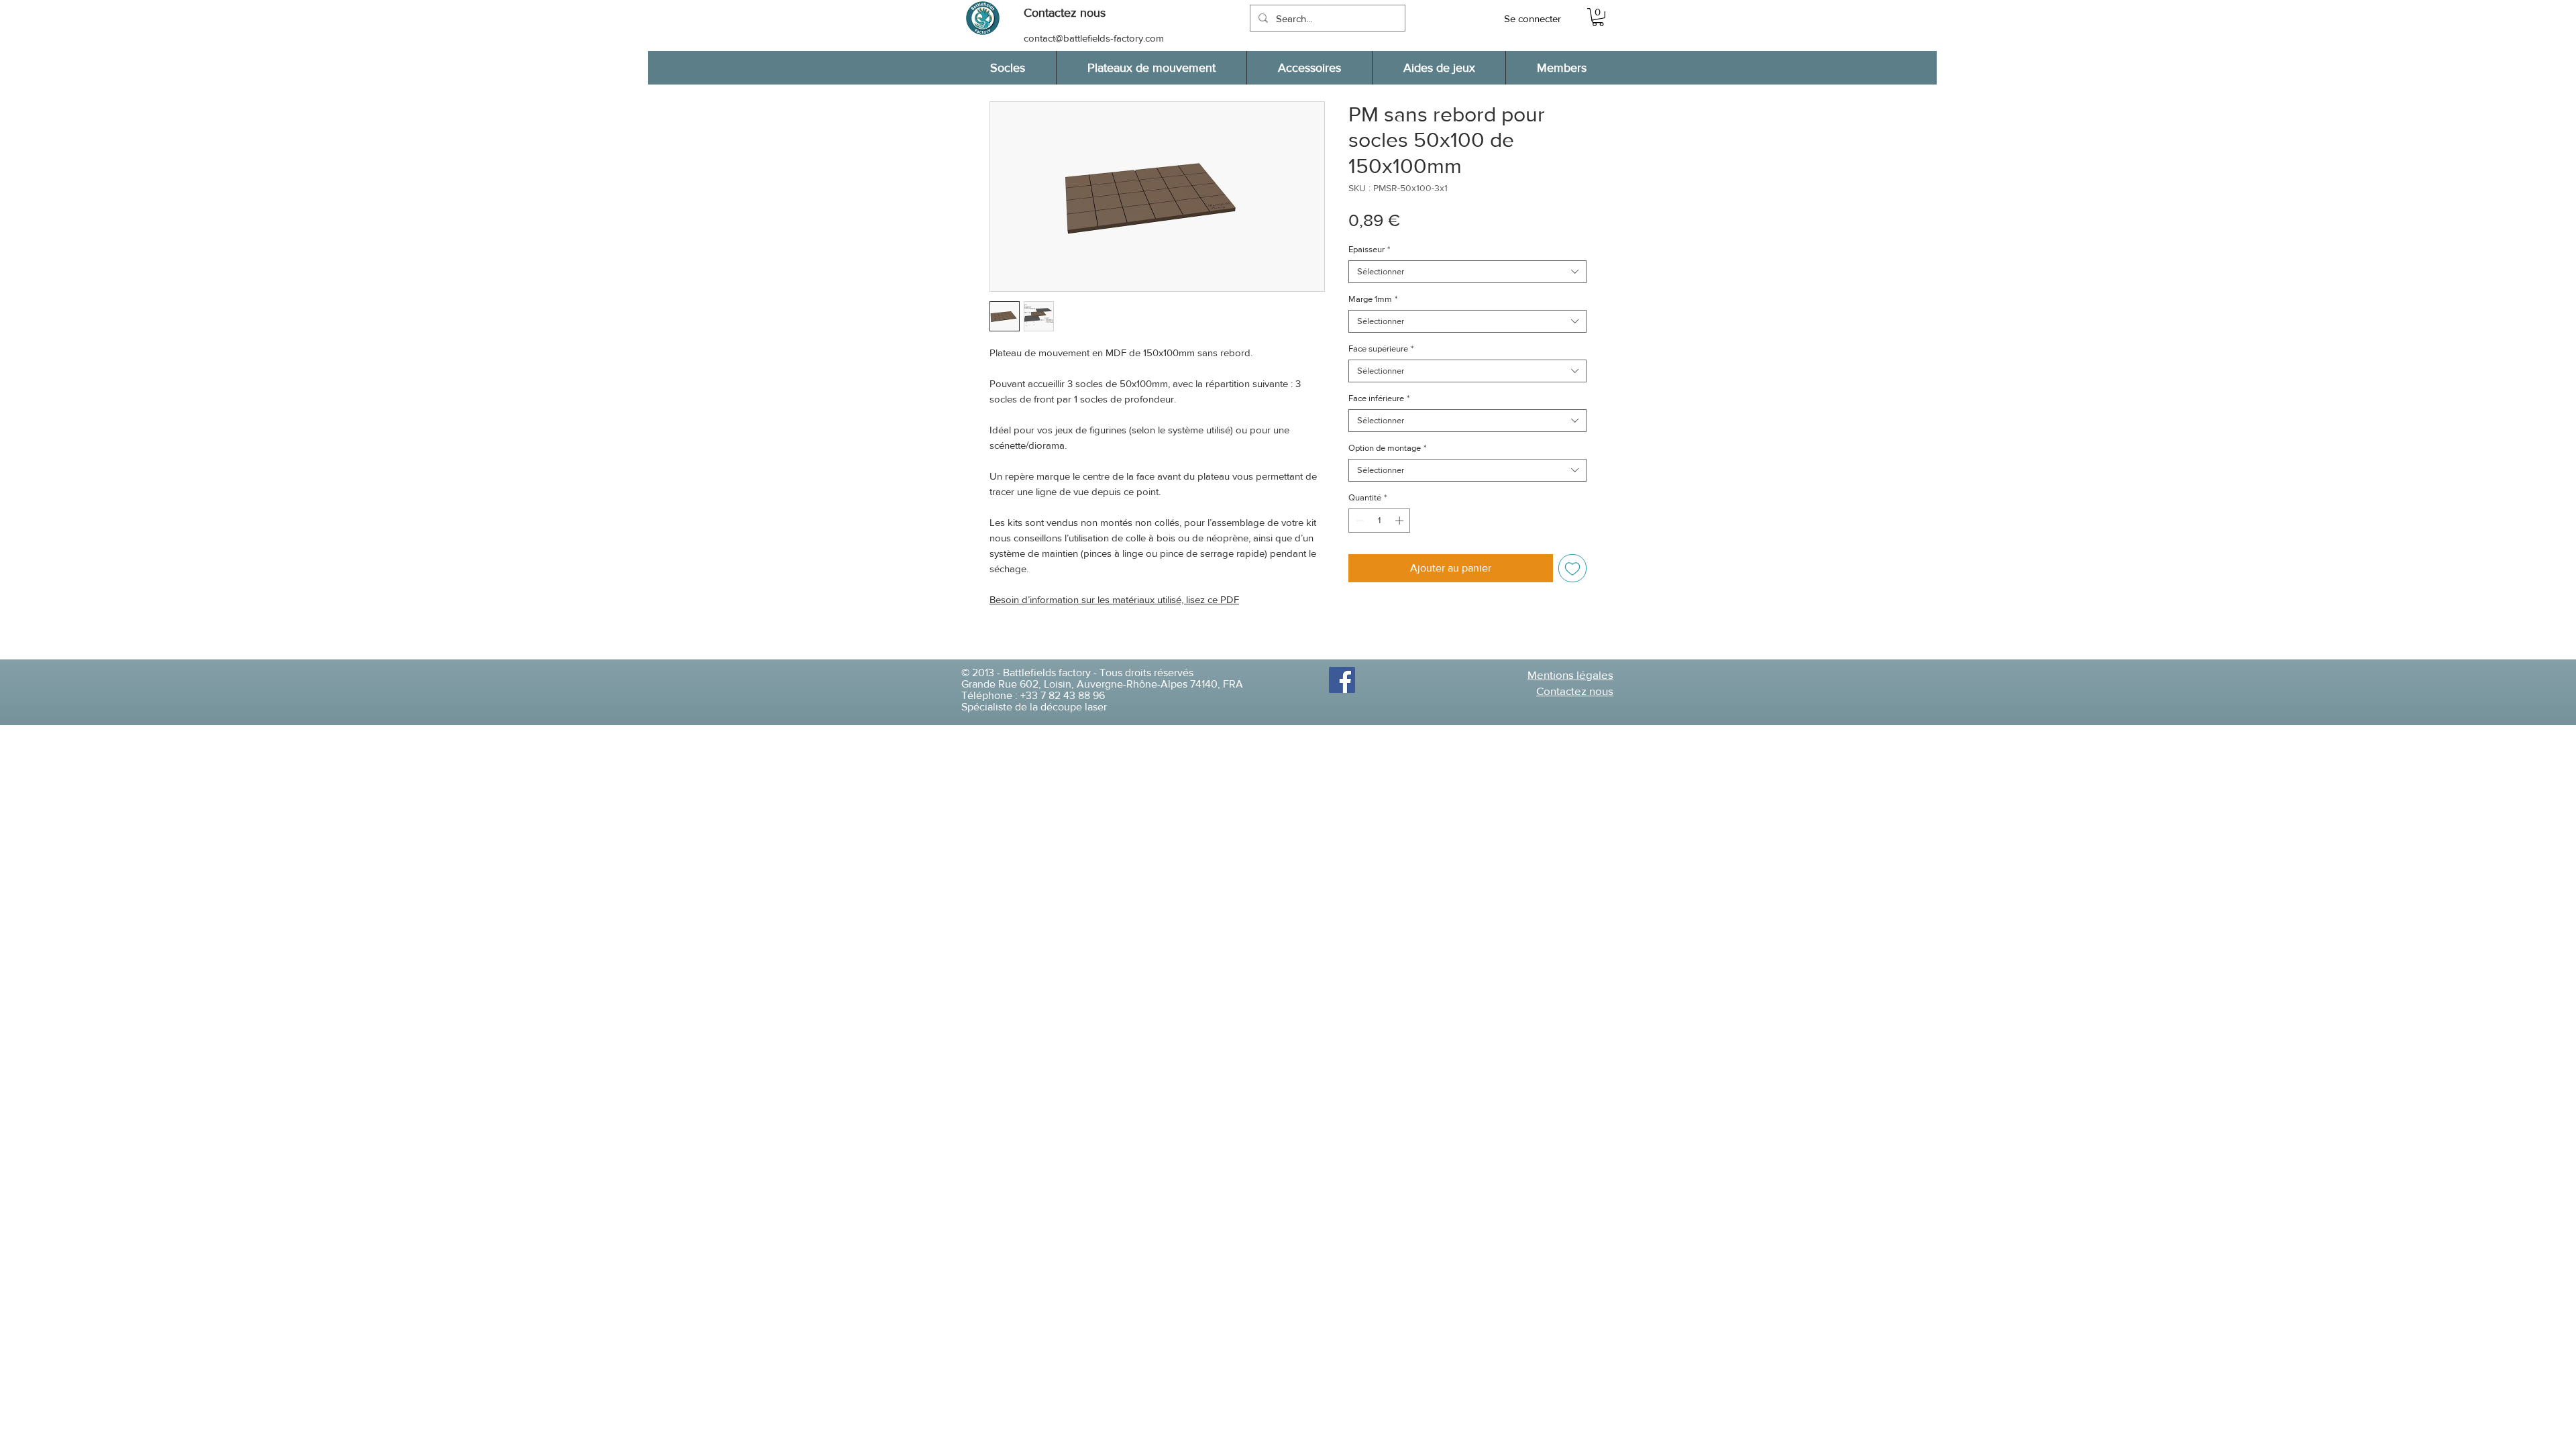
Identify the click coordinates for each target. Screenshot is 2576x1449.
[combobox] (1467, 272)
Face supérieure (1381, 348)
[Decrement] (1358, 521)
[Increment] (1401, 521)
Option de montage (1387, 448)
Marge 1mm (1373, 299)
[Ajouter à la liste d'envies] (1572, 568)
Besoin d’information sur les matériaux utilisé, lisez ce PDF (1114, 599)
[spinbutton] (1380, 521)
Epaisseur (1369, 249)
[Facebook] (1342, 680)
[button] (1071, 13)
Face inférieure (1379, 398)
